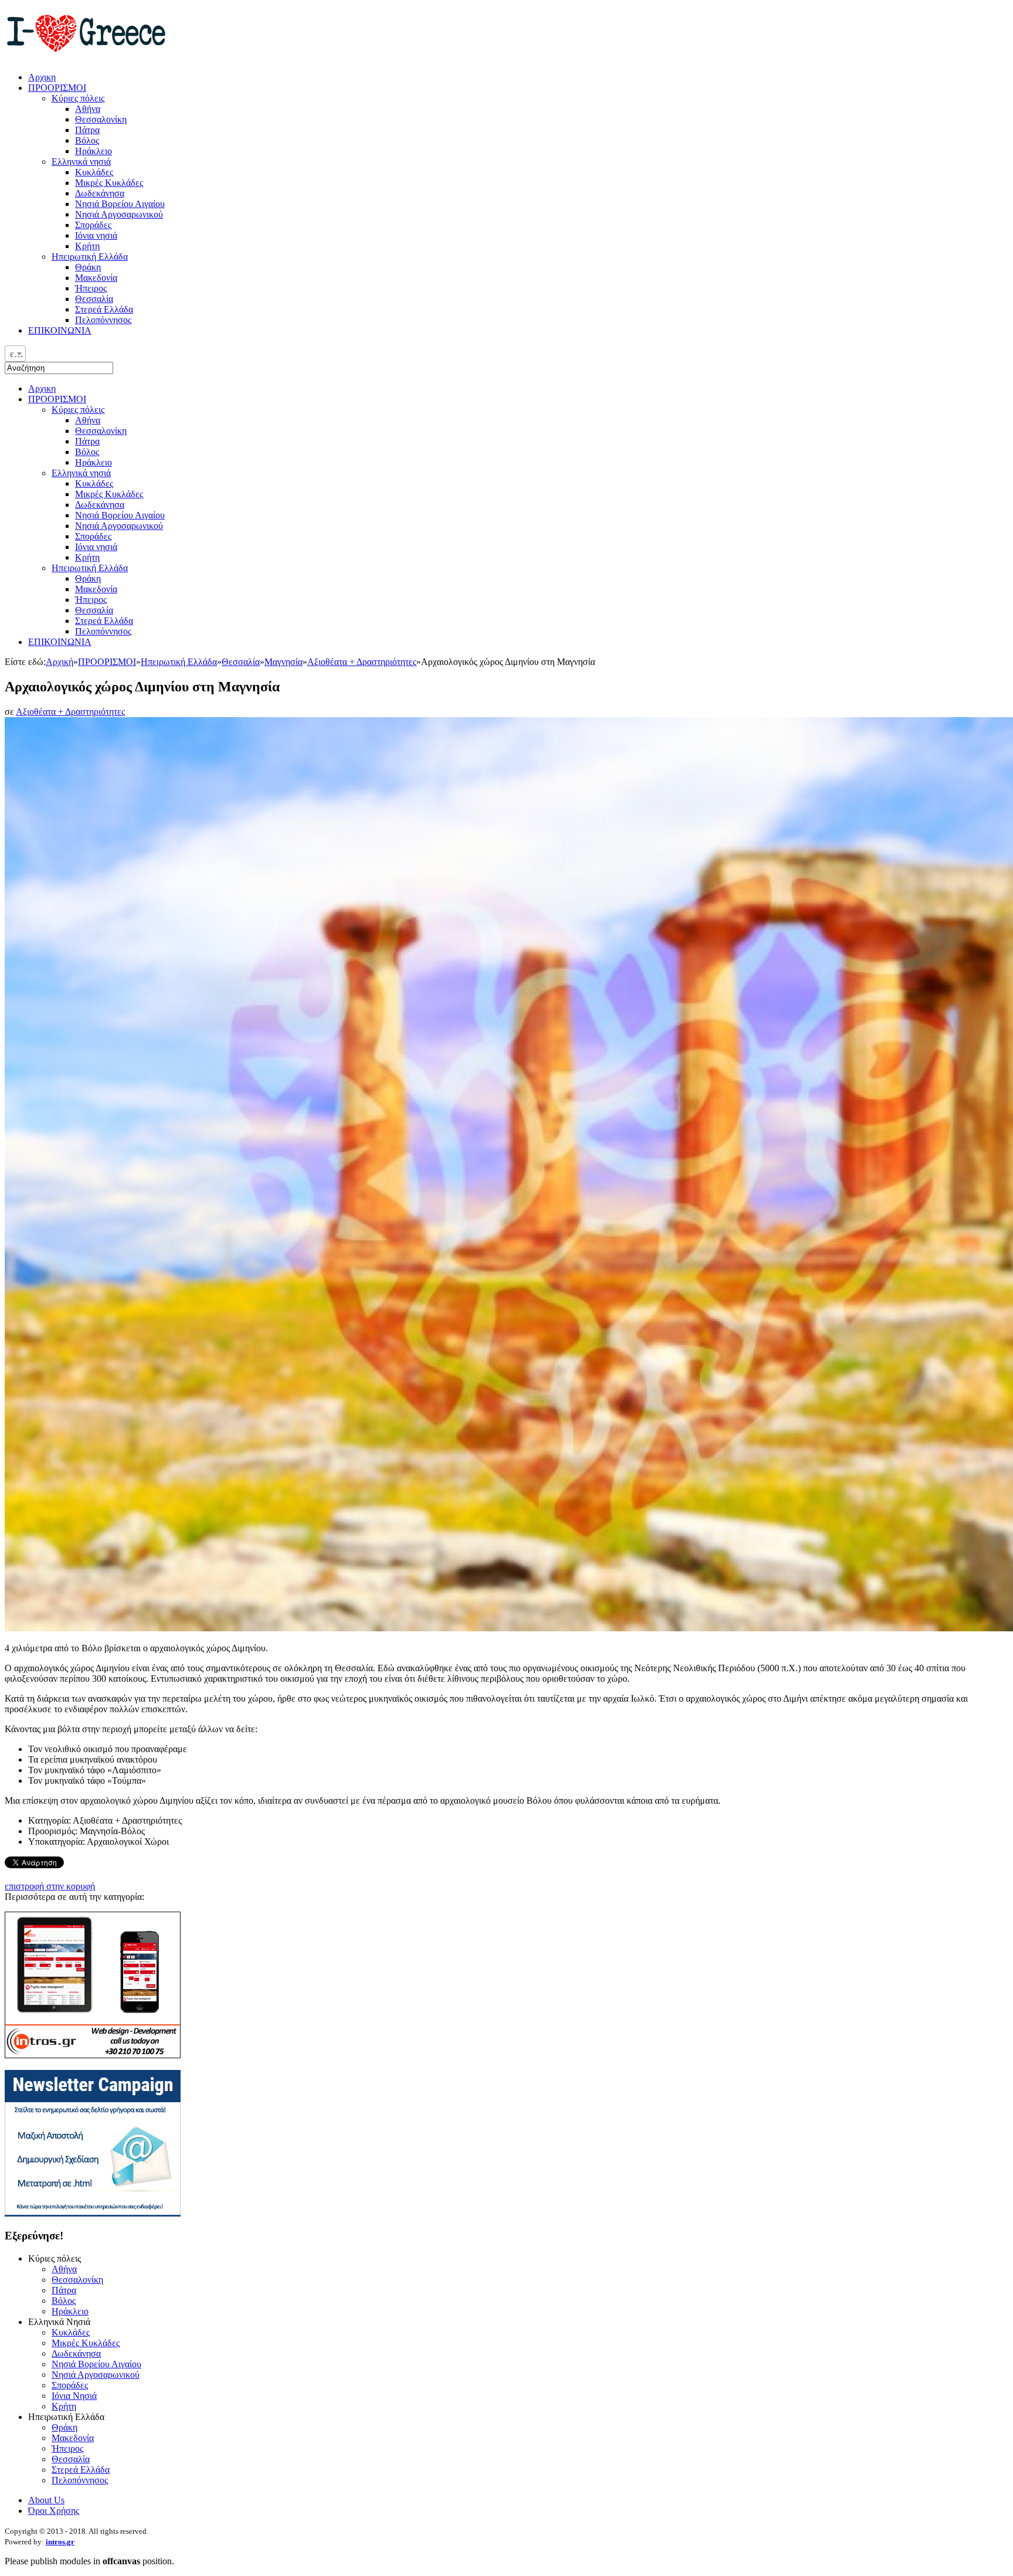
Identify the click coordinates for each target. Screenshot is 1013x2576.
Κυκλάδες (94, 483)
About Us (46, 2500)
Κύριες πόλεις (78, 410)
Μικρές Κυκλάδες (109, 494)
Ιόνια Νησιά (74, 2396)
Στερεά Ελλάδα (104, 621)
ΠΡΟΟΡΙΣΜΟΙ (57, 399)
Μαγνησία (283, 662)
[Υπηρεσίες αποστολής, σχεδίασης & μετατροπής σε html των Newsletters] (93, 2213)
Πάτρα (87, 441)
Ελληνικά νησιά (81, 473)
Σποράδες (93, 536)
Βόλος (87, 452)
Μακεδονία (96, 589)
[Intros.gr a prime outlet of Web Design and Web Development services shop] (93, 2055)
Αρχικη (42, 388)
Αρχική (60, 662)
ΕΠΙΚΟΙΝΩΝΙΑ (60, 642)
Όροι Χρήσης (54, 2511)
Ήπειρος (91, 600)
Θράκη (88, 578)
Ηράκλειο (94, 462)
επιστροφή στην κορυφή (50, 1886)
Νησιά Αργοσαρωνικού (119, 526)
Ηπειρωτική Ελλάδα (90, 568)
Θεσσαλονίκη (101, 431)
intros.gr (60, 2542)
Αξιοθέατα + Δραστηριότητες (362, 662)
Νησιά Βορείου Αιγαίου (120, 515)
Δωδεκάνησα (100, 505)
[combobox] (15, 354)
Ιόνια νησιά (96, 547)
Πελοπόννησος (103, 631)
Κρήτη (87, 557)
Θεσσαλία (94, 610)
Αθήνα (88, 420)
